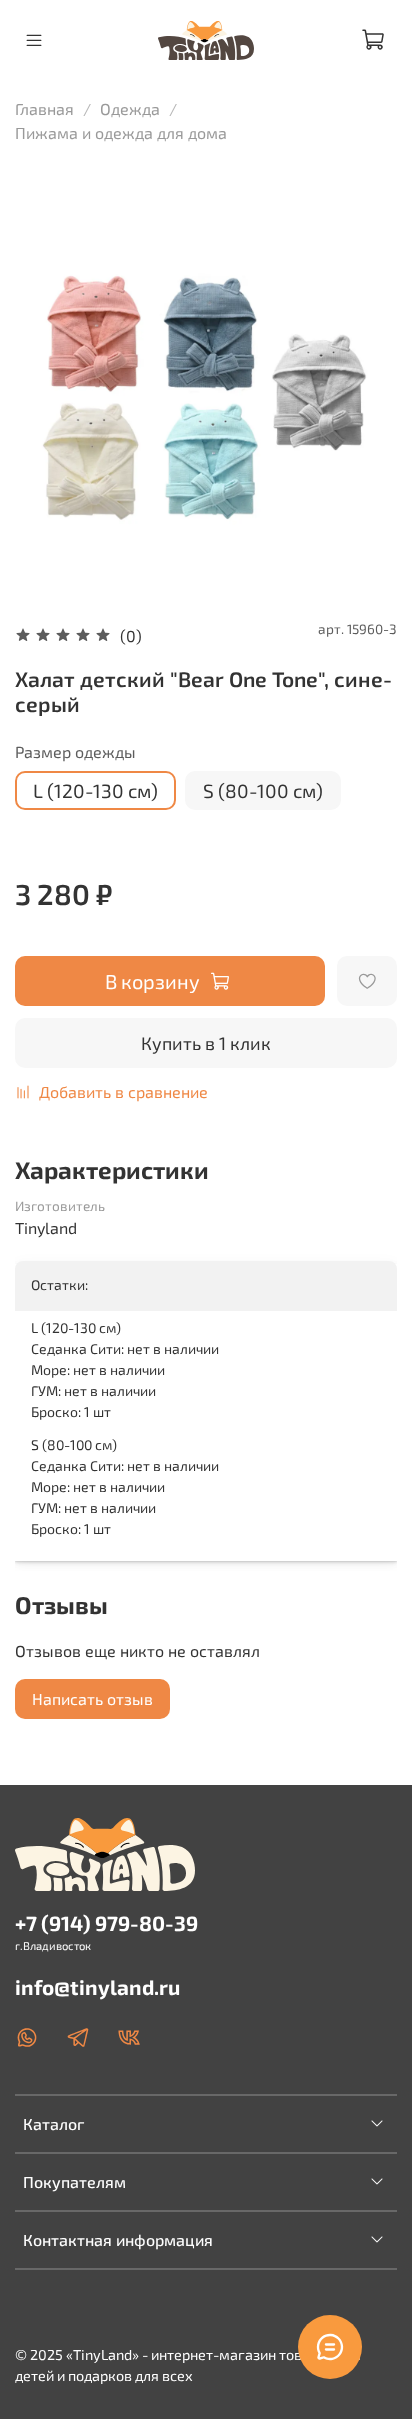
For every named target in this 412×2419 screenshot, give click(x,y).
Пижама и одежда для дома (121, 132)
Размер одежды (75, 751)
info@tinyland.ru (97, 1986)
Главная (44, 108)
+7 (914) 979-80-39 (106, 1922)
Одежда (130, 108)
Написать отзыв (92, 1698)
